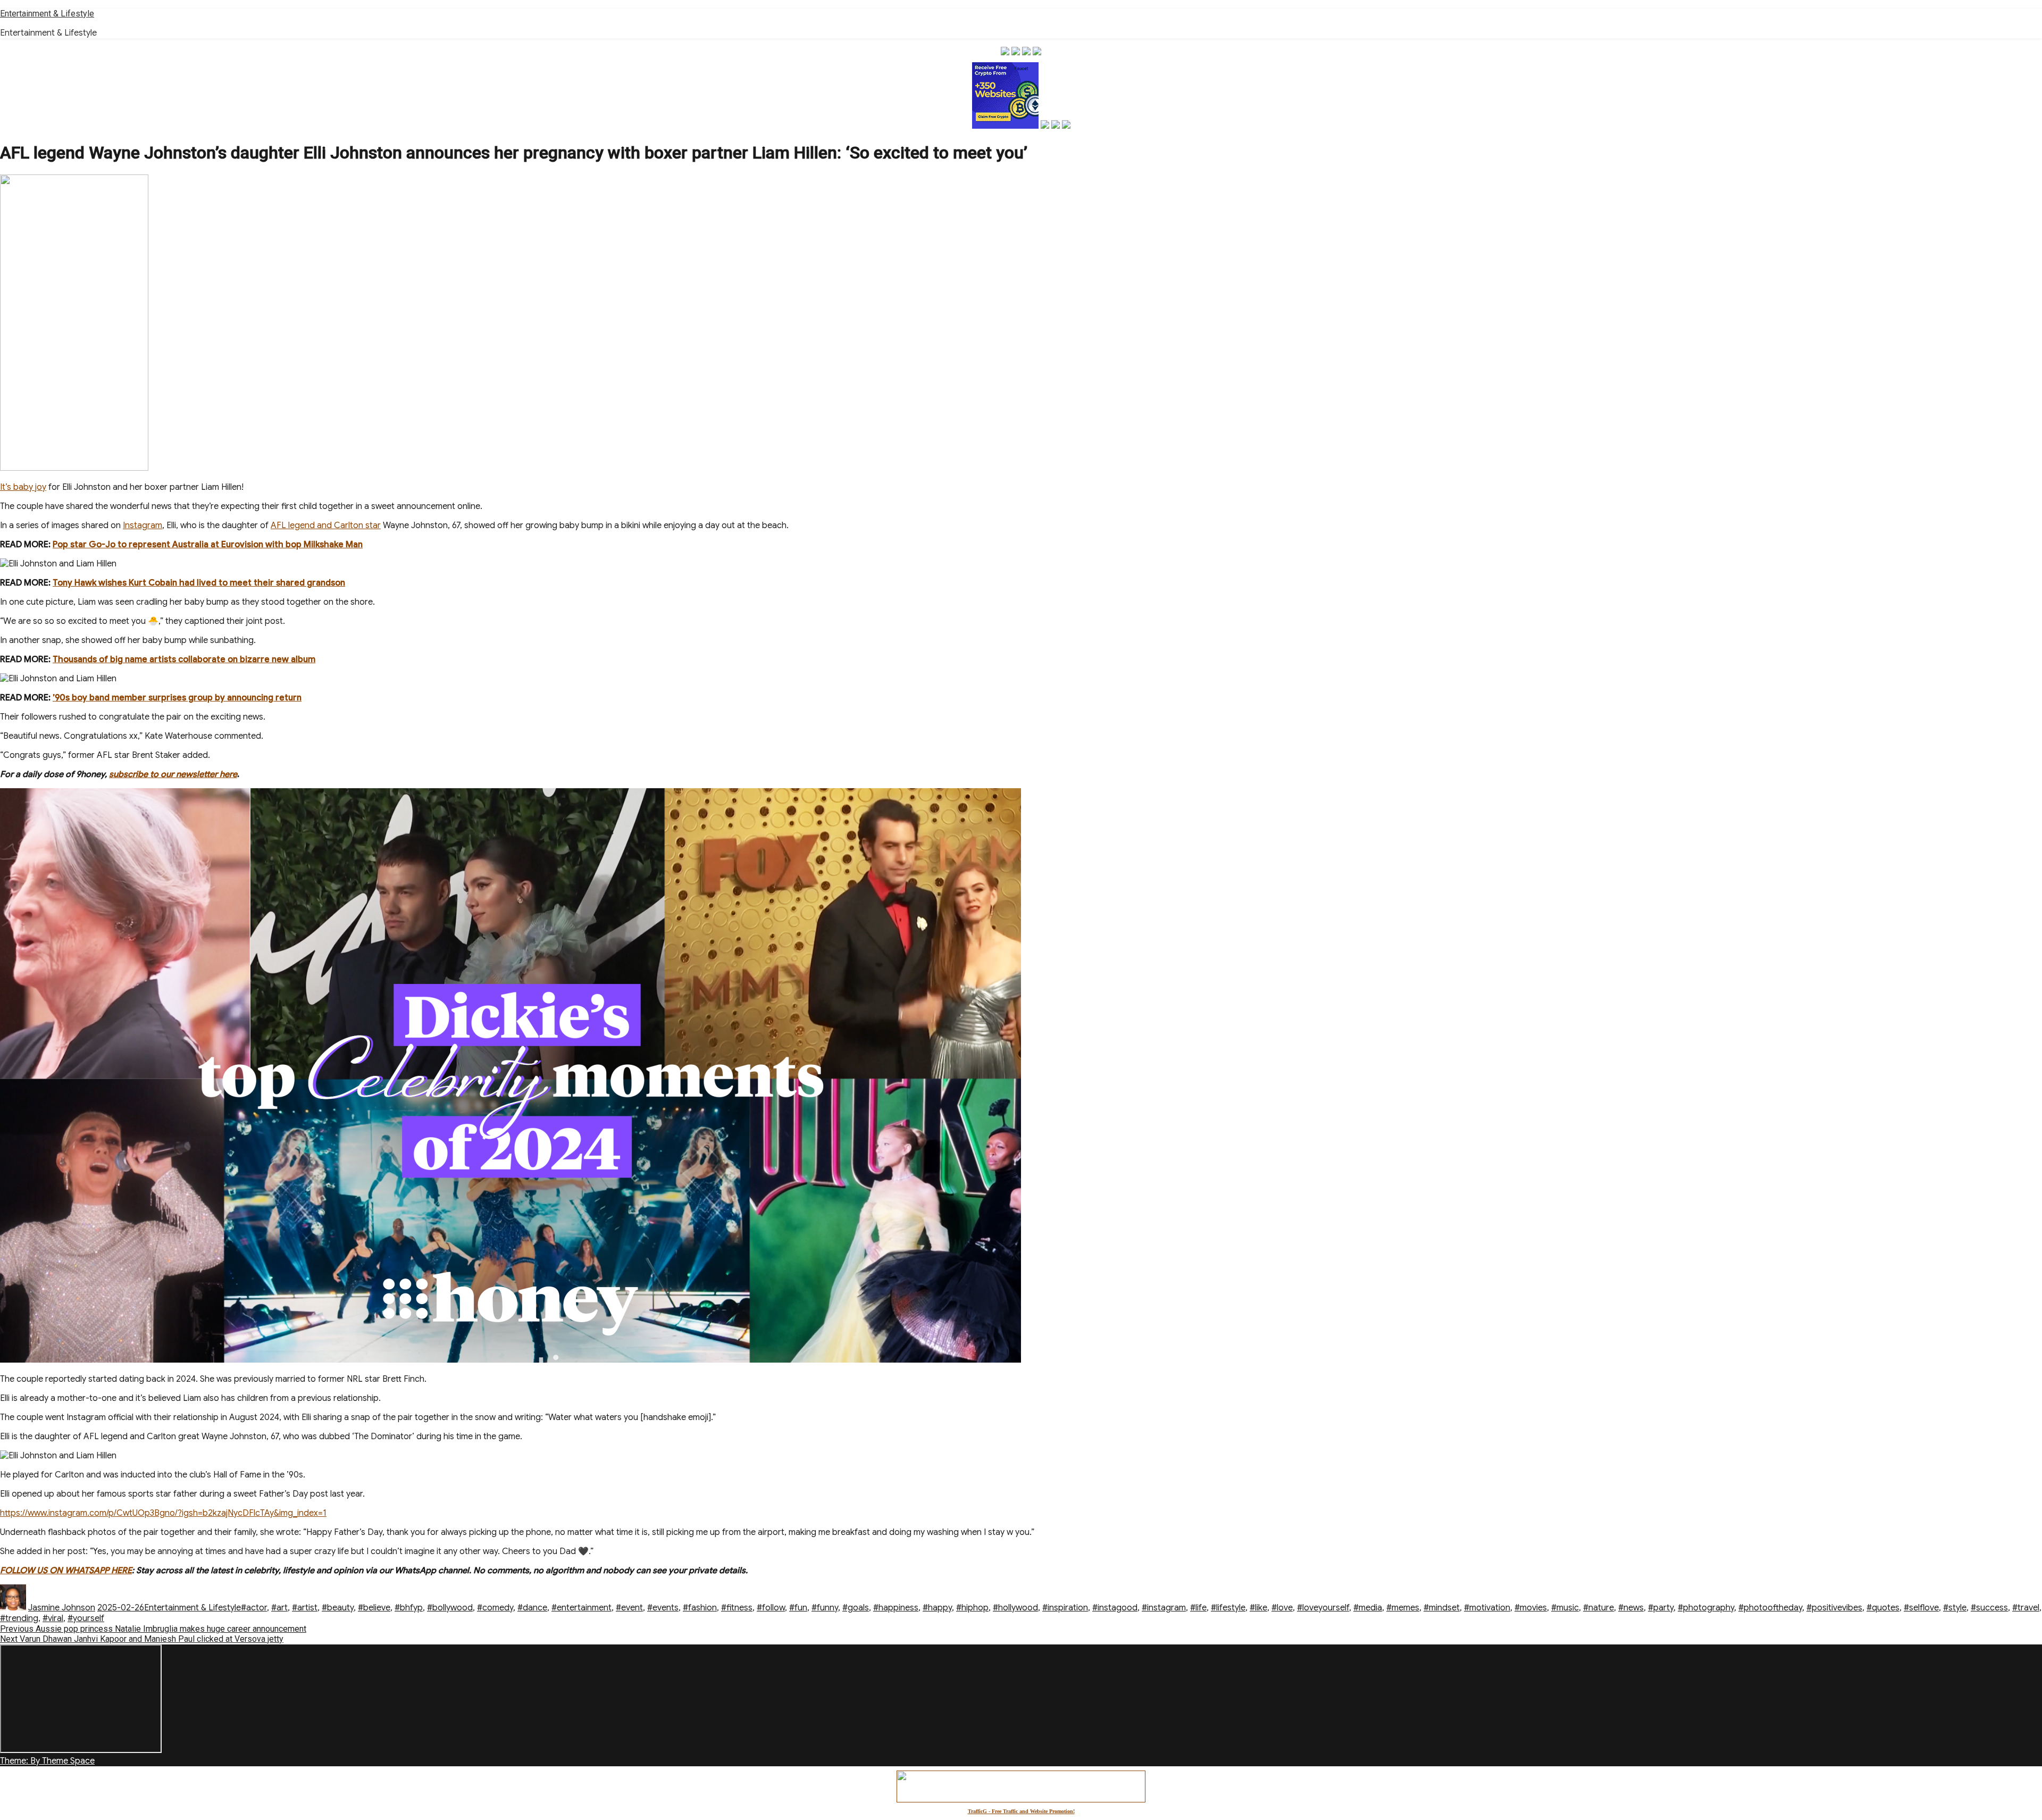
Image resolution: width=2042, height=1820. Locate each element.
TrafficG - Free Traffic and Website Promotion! (1021, 1811)
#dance (532, 1608)
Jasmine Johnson (62, 1608)
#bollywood (450, 1608)
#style (1955, 1608)
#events (663, 1608)
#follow (771, 1608)
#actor (254, 1608)
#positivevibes (1834, 1608)
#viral (53, 1618)
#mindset (1442, 1608)
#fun (798, 1608)
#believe (374, 1608)
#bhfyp (409, 1608)
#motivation (1487, 1608)
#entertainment (581, 1608)
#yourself (86, 1618)
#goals (856, 1608)
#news (1631, 1608)
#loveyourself (1323, 1608)
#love (1282, 1608)
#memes (1403, 1608)
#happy (937, 1608)
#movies (1531, 1608)
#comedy (495, 1608)
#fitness (737, 1608)
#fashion (700, 1608)
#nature (1599, 1608)
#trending (19, 1618)
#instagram (1164, 1608)
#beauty (338, 1608)
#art (279, 1608)
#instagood (1115, 1608)
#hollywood (1015, 1608)
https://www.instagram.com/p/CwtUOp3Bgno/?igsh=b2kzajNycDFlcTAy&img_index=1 (163, 1513)
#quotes (1883, 1608)
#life (1198, 1608)
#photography (1706, 1608)
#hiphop (972, 1608)
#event (629, 1608)
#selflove (1921, 1608)
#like (1258, 1608)
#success (1989, 1608)
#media (1368, 1608)
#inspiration (1065, 1608)
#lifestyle (1228, 1608)
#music (1565, 1608)
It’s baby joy (23, 487)
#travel (2026, 1608)
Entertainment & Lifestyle (47, 14)
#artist (305, 1608)
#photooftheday (1770, 1608)
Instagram (143, 525)
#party (1661, 1608)
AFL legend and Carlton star (326, 525)
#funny (825, 1608)
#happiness (896, 1608)
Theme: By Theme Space (47, 1761)
